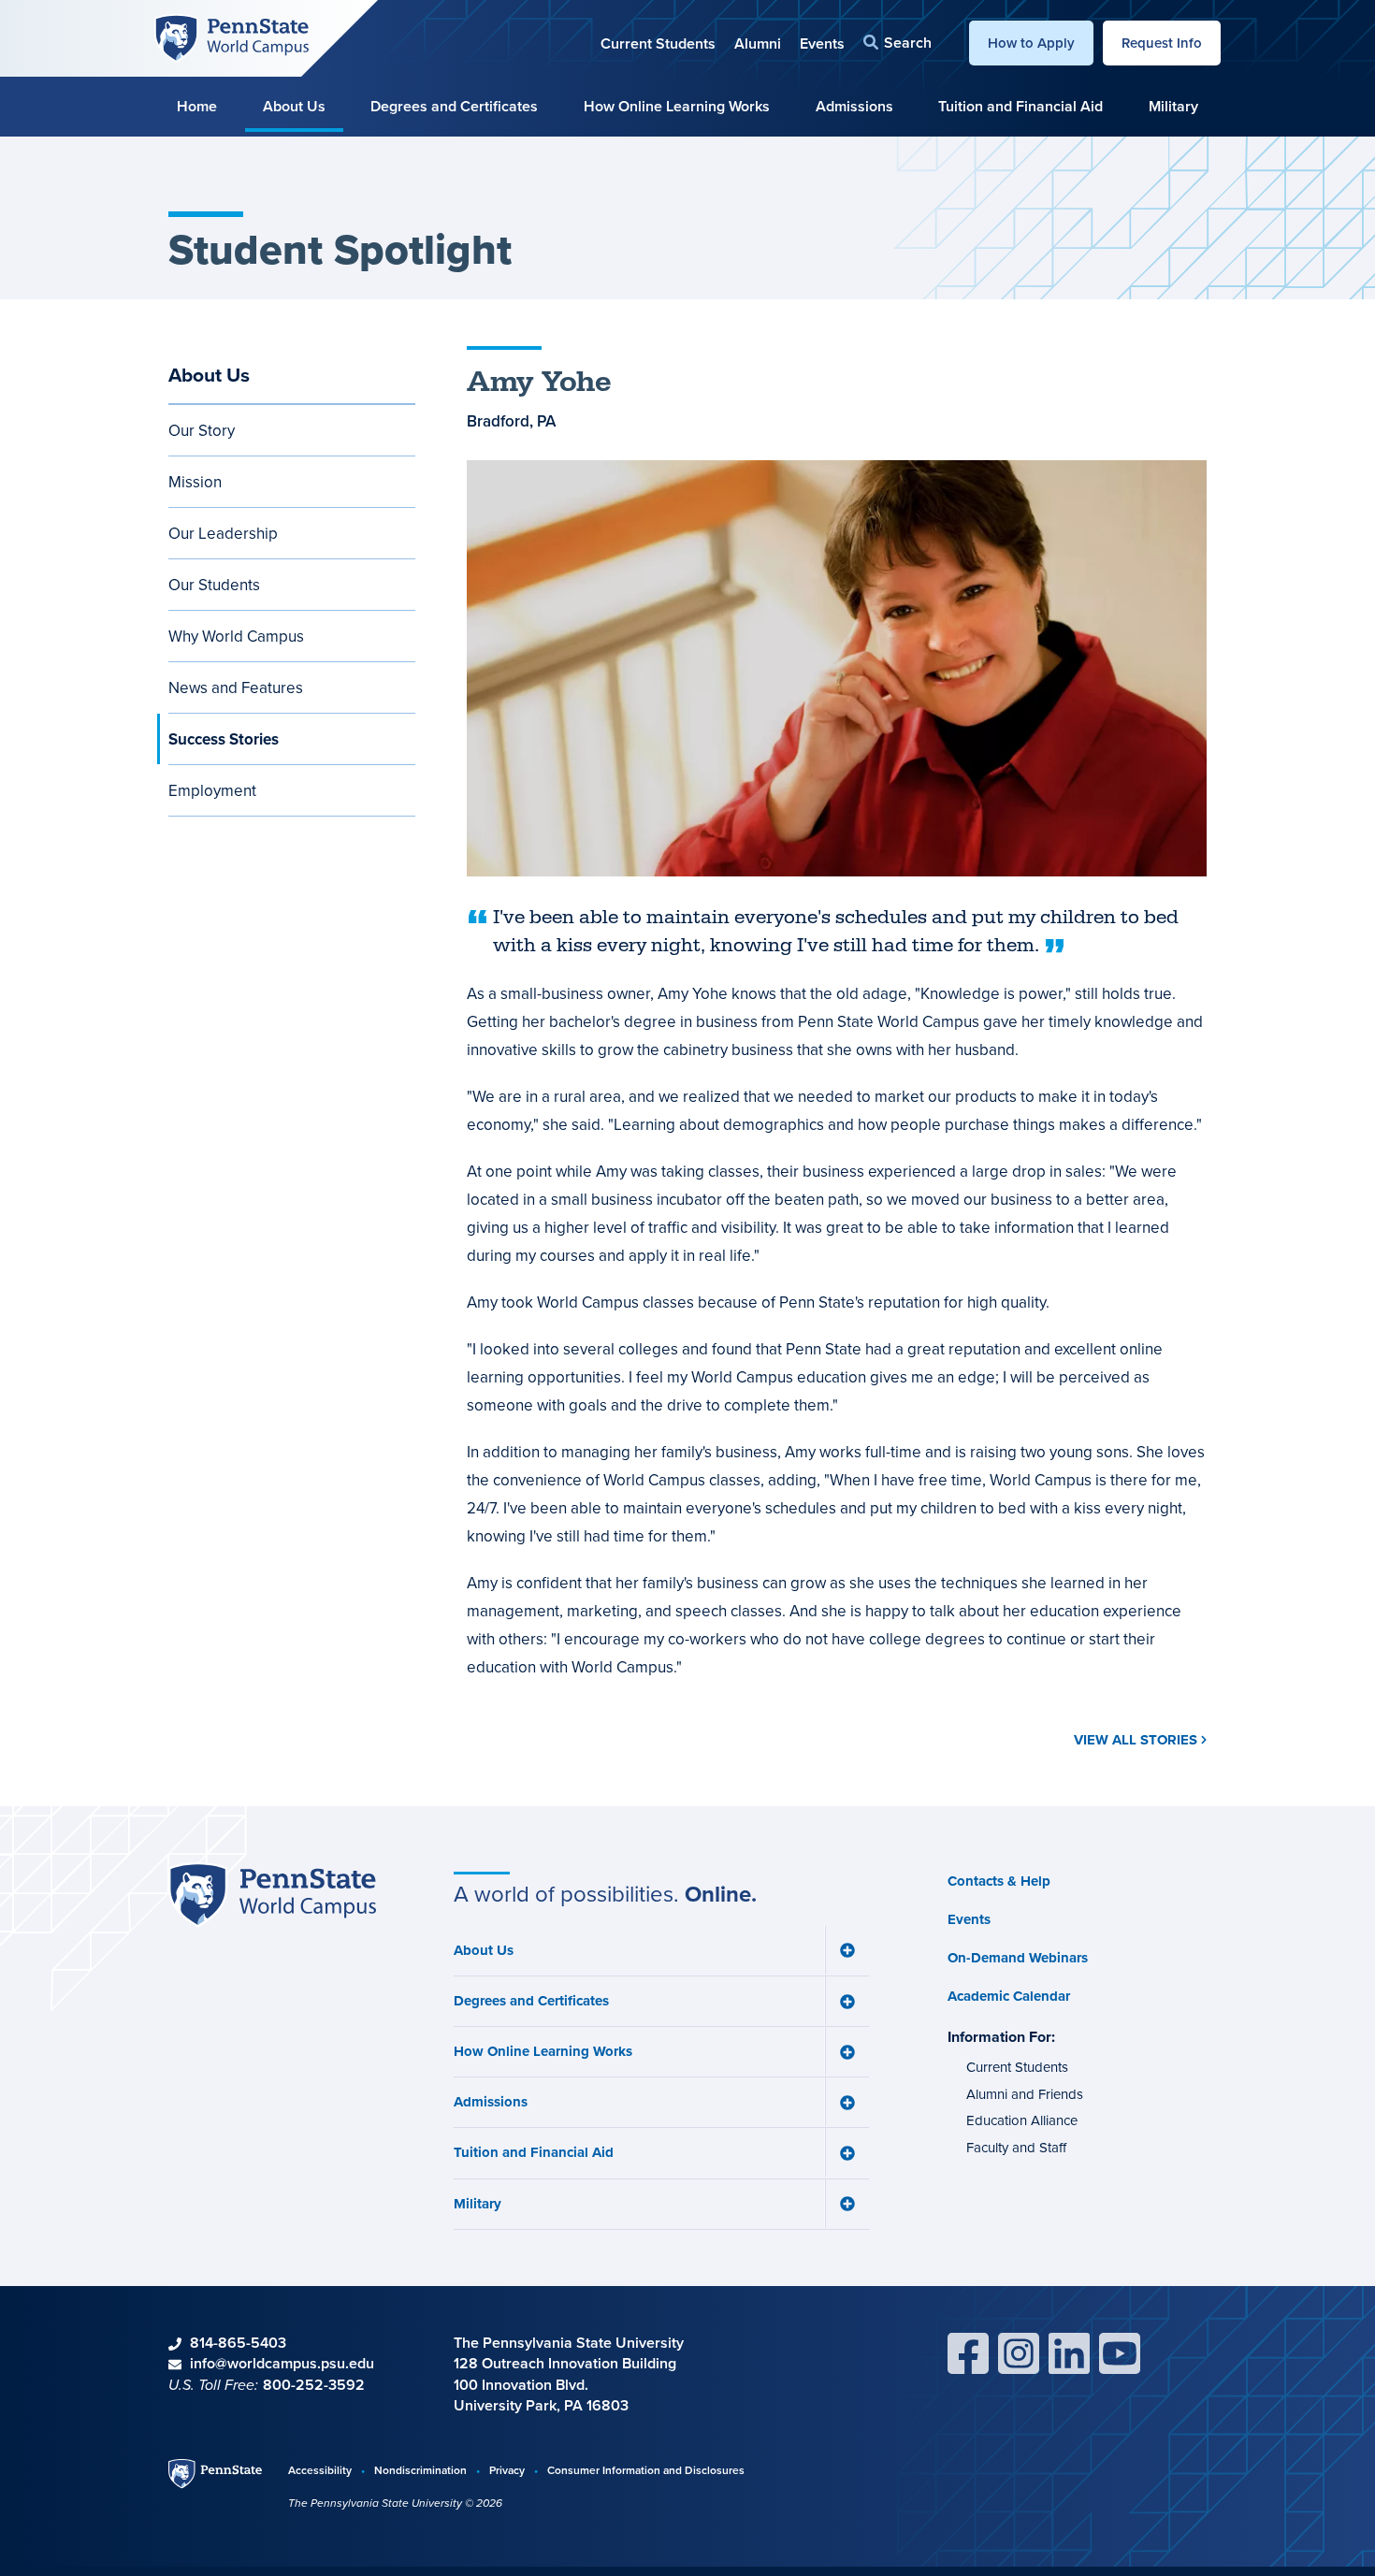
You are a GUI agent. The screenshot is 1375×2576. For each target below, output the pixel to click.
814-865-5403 (238, 2343)
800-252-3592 (314, 2385)
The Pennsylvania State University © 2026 (395, 2503)
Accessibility (320, 2470)
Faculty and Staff (1016, 2147)
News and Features (236, 687)
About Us (294, 106)
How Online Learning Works (677, 106)
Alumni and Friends (1025, 2094)
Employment (212, 790)
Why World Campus (236, 636)
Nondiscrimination (420, 2470)
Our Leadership (223, 533)
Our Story (202, 430)
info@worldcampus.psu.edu (282, 2363)
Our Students (214, 585)
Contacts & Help (999, 1881)
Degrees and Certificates (454, 106)
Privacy (507, 2470)
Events (822, 43)
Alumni (758, 43)
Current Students (658, 43)
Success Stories (224, 739)
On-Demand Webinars (1018, 1958)
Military (1173, 106)
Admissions (854, 106)
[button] (897, 43)
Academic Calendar (1009, 1996)
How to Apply (1031, 43)
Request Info (1162, 43)
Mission (195, 482)
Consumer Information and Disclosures (646, 2470)
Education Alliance (1022, 2120)
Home (197, 106)
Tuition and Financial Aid (1020, 106)
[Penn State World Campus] (232, 36)
